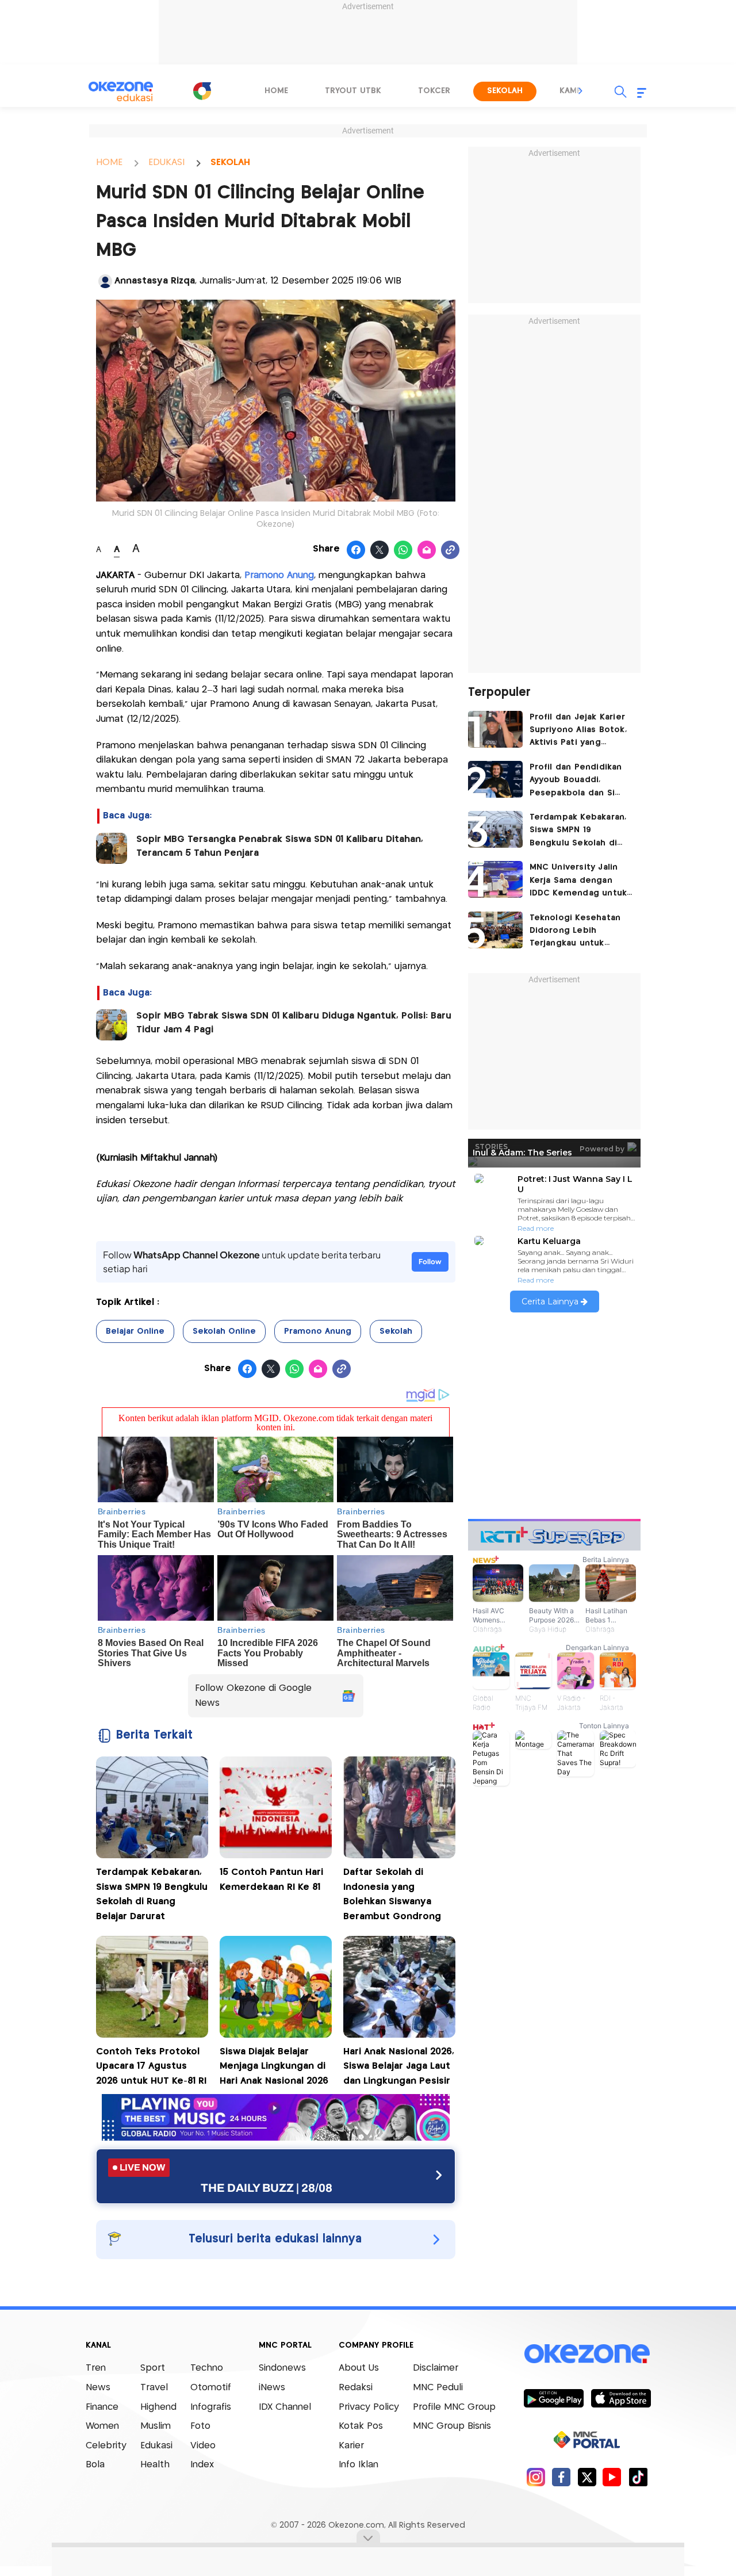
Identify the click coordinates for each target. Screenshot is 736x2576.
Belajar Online (135, 1331)
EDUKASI (166, 162)
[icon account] (105, 281)
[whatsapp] (403, 550)
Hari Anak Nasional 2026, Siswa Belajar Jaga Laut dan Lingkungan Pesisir (399, 2066)
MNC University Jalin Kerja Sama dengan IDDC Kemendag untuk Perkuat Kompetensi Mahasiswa (578, 881)
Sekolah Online (224, 1331)
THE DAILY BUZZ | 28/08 (267, 2188)
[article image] (495, 729)
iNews (272, 2388)
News (98, 2388)
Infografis (211, 2407)
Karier (351, 2446)
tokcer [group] (434, 91)
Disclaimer (436, 2368)
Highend (158, 2407)
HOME (109, 162)
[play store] (553, 2398)
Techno (207, 2368)
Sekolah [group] (505, 91)
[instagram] (536, 2477)
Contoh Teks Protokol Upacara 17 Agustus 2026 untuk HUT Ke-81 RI (151, 2066)
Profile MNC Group (454, 2407)
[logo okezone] (587, 2353)
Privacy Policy (369, 2407)
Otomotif (211, 2388)
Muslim (156, 2426)
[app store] (621, 2398)
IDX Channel (285, 2407)
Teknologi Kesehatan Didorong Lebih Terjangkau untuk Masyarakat (575, 932)
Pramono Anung (318, 1331)
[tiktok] (638, 2477)
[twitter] (587, 2477)
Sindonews (282, 2368)
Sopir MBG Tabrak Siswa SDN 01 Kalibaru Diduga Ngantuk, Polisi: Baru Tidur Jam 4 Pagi (294, 1023)
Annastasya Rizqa (155, 281)
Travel (154, 2388)
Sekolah (396, 1331)
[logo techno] (121, 91)
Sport (153, 2368)
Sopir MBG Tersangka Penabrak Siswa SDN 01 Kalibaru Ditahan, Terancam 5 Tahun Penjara (280, 846)
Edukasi (156, 2446)
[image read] (112, 848)
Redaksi (356, 2388)
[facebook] (561, 2477)
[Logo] (202, 91)
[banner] (276, 2137)
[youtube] (612, 2477)
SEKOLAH (230, 162)
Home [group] (276, 91)
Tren (96, 2368)
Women (102, 2426)
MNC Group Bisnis (452, 2426)
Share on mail (427, 550)
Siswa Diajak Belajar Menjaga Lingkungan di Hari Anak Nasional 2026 (274, 2066)
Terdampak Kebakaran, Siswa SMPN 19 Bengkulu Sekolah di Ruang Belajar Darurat (578, 831)
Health (155, 2465)
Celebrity (106, 2446)
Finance (102, 2407)
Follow (430, 1262)
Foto (200, 2426)
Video (203, 2446)
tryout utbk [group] (353, 91)
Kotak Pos (361, 2426)
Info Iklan (359, 2465)
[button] (581, 91)
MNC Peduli (438, 2388)
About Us (359, 2368)
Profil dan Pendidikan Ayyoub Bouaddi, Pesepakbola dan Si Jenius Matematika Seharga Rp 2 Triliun (576, 781)
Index (202, 2465)
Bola (95, 2465)
